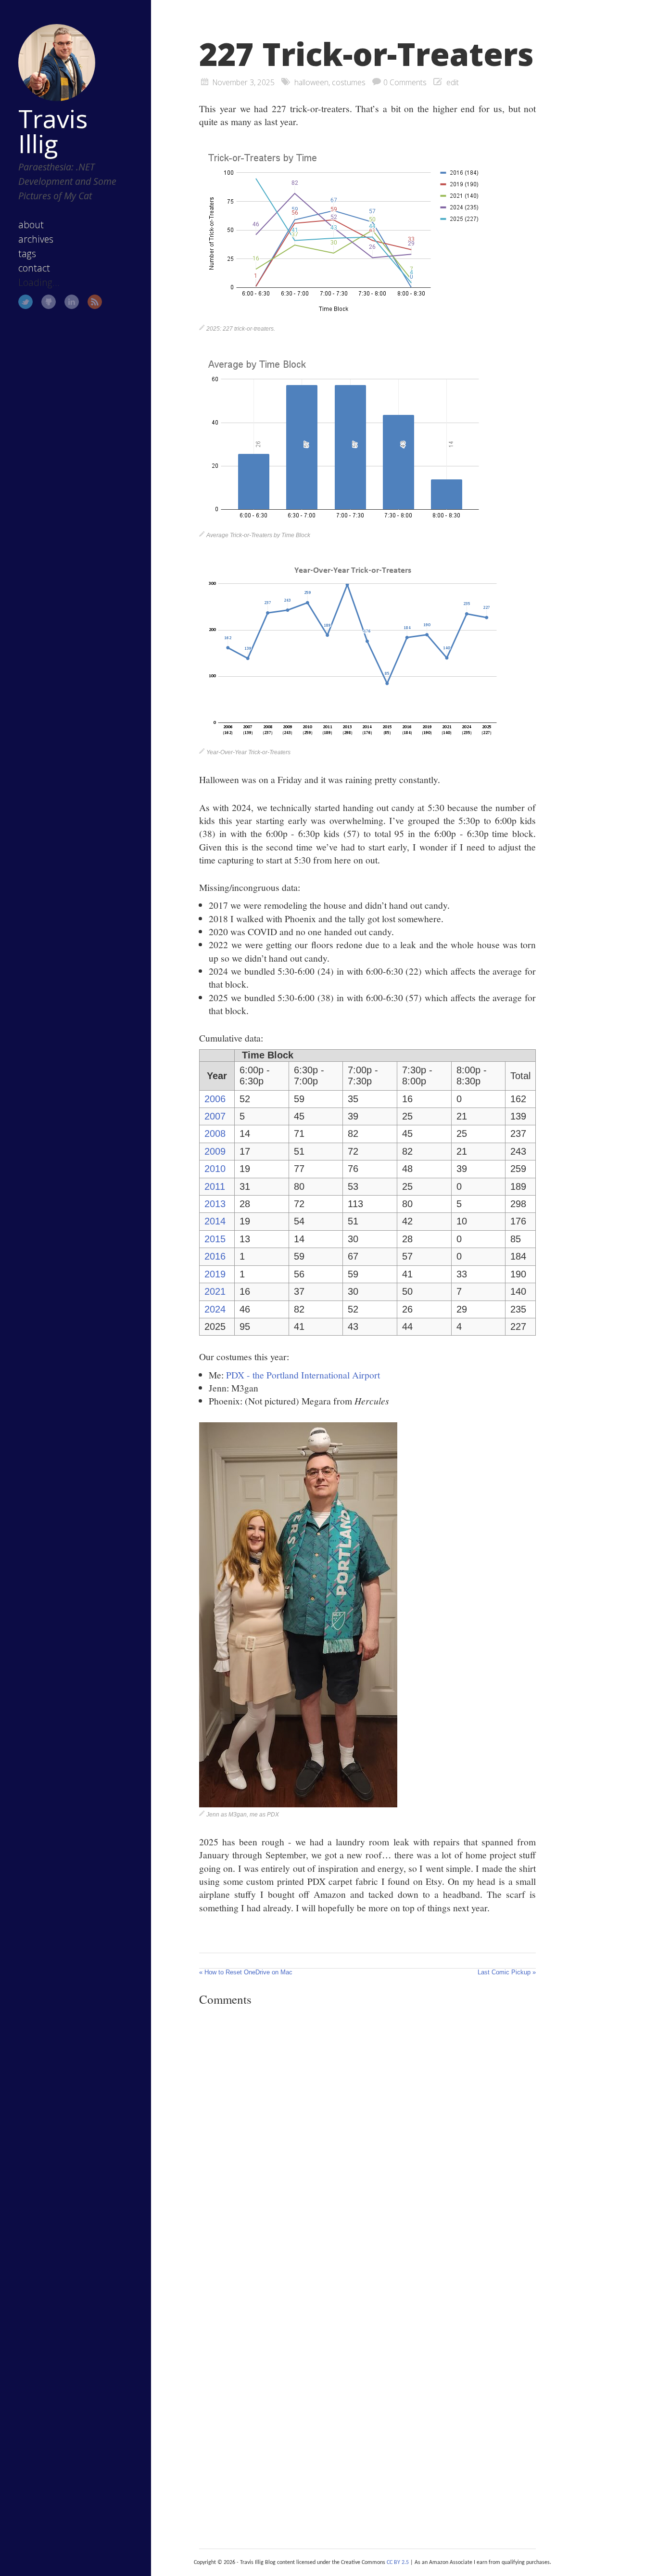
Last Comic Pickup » (507, 1972)
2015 (215, 1239)
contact (34, 268)
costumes (349, 82)
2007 (215, 1116)
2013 (215, 1204)
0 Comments (405, 82)
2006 (215, 1099)
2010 (215, 1169)
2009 (215, 1151)
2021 (215, 1291)
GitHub (49, 302)
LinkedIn (72, 302)
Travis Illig (53, 131)
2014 (215, 1221)
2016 (215, 1256)
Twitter (25, 302)
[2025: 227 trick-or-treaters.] (343, 318)
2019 (215, 1274)
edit (453, 82)
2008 (215, 1133)
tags (27, 253)
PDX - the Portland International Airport (303, 1375)
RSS (95, 302)
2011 (215, 1186)
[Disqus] (367, 2146)
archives (36, 239)
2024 (215, 1309)
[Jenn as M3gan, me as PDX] (298, 1803)
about (31, 225)
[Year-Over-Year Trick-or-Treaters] (353, 741)
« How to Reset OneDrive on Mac (246, 1972)
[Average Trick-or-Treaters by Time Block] (343, 524)
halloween (311, 82)
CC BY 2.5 (398, 2563)
